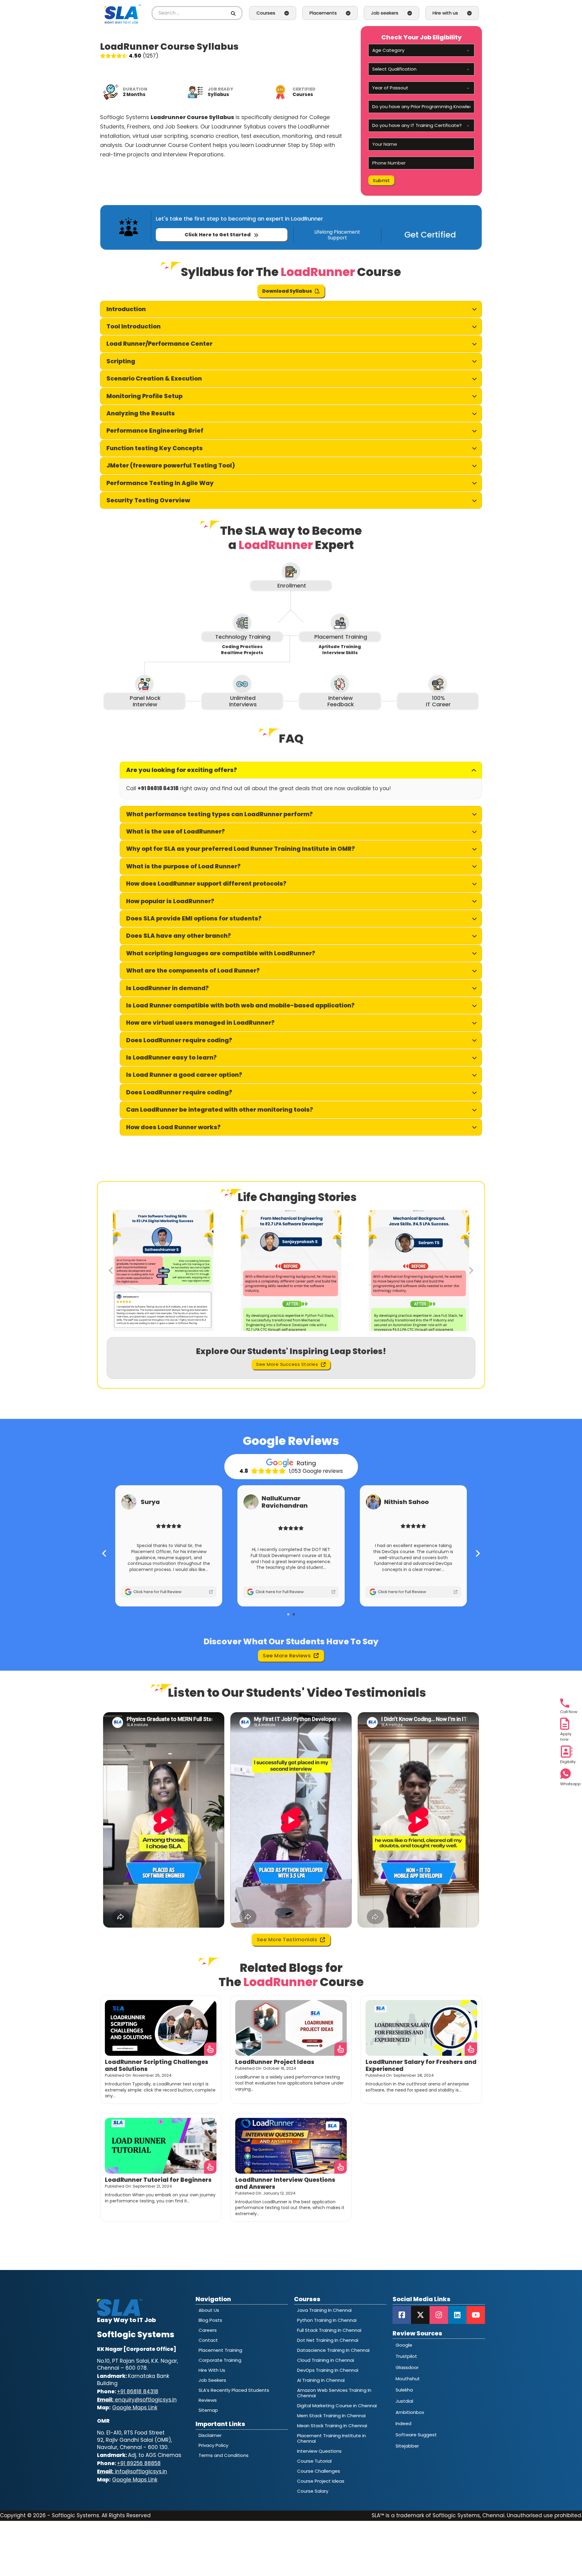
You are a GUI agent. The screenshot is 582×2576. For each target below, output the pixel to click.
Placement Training (220, 2350)
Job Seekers (212, 2380)
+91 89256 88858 (139, 2463)
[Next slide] (471, 1270)
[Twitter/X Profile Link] (420, 2315)
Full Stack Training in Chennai (329, 2330)
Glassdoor (407, 2367)
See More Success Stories (287, 1364)
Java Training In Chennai (324, 2310)
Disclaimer (210, 2435)
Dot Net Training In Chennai (328, 2340)
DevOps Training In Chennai (328, 2370)
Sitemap (208, 2410)
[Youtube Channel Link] (476, 2315)
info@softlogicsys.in (132, 2472)
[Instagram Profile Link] (439, 2315)
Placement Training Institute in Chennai (331, 2438)
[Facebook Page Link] (402, 2315)
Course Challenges (319, 2471)
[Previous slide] (111, 1270)
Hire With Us (212, 2370)
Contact (208, 2340)
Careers (208, 2330)
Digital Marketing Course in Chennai (337, 2406)
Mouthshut (408, 2379)
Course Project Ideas (321, 2481)
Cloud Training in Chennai (326, 2360)
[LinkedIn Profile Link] (457, 2315)
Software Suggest (416, 2435)
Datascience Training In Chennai (333, 2350)
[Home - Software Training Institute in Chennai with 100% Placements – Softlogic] (123, 13)
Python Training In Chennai (327, 2320)
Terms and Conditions (224, 2455)
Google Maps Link (135, 2408)
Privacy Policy (213, 2445)
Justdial (404, 2401)
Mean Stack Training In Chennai (332, 2426)
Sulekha (404, 2390)
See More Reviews (287, 1656)
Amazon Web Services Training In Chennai (334, 2393)
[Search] (234, 13)
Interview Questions (319, 2451)
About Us (209, 2310)
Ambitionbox (410, 2412)
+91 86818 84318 (138, 2391)
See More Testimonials (287, 1940)
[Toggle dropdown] (287, 13)
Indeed (403, 2423)
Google (404, 2345)
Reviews (208, 2400)
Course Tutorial (314, 2461)
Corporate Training (220, 2360)
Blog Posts (210, 2320)
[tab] (288, 1614)
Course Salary (313, 2491)
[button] (291, 309)
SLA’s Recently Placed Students (234, 2390)
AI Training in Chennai (321, 2380)
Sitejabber (407, 2446)
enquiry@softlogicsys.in (137, 2400)
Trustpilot (406, 2356)
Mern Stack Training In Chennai (331, 2416)
